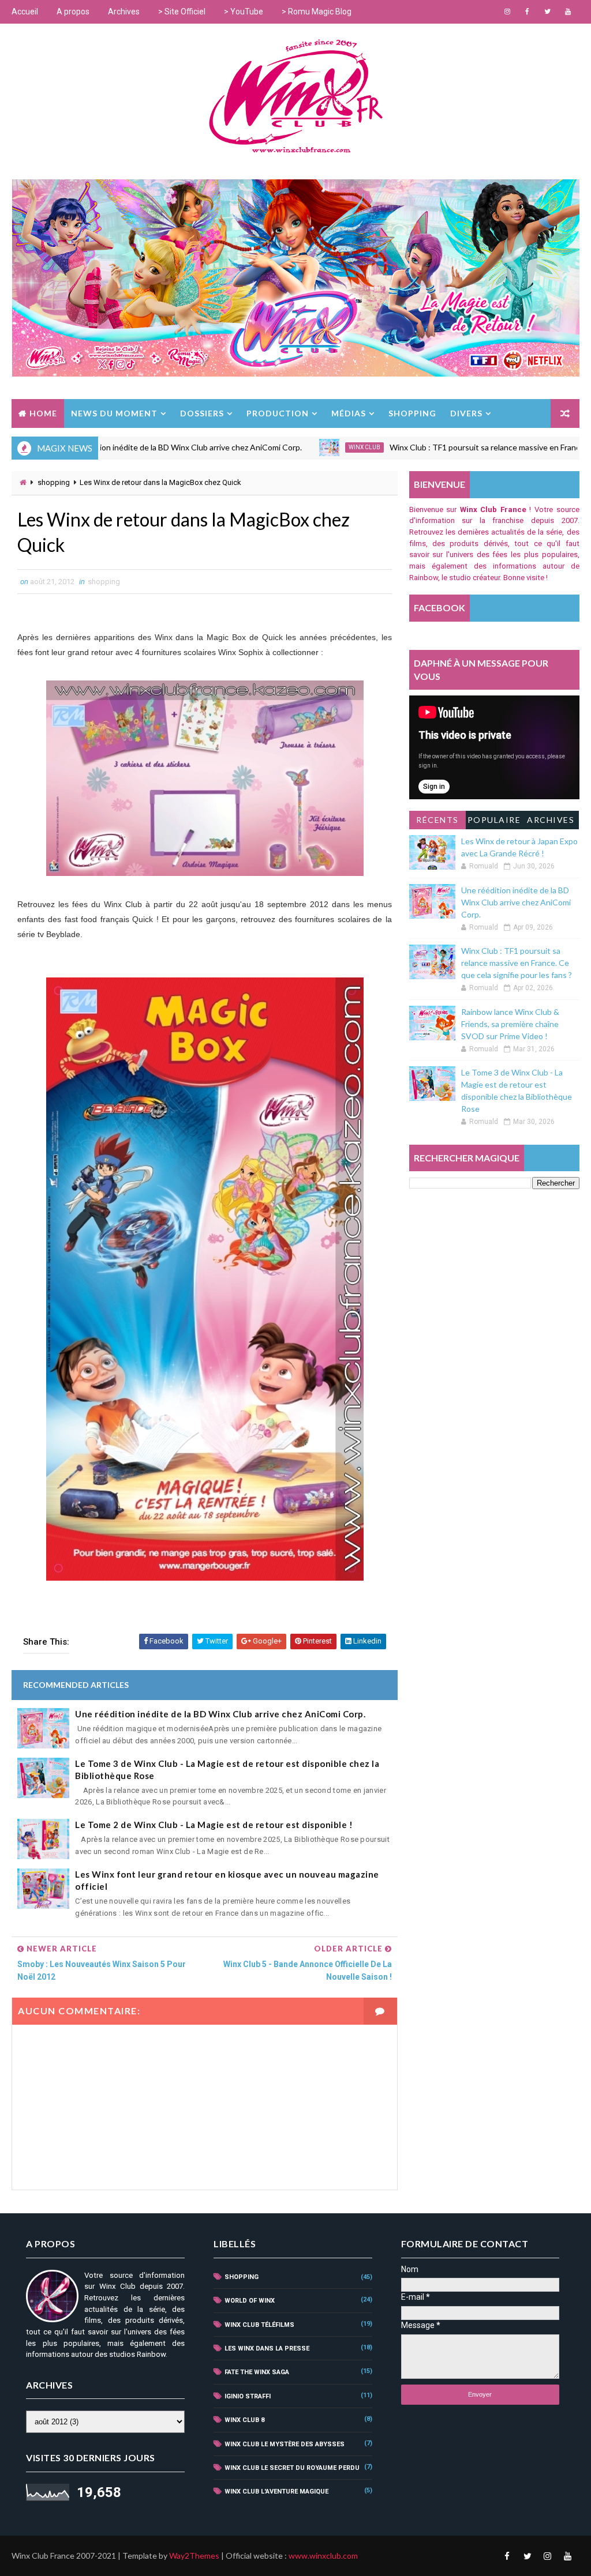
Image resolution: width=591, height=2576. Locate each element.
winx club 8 (244, 2420)
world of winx (250, 2301)
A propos (73, 12)
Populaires (494, 822)
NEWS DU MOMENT (114, 413)
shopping (54, 482)
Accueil (25, 12)
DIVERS (466, 413)
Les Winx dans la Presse (267, 2349)
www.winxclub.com (323, 2556)
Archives (124, 12)
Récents (437, 820)
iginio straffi (248, 2396)
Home (43, 413)
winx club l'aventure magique (276, 2492)
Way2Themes (194, 2556)
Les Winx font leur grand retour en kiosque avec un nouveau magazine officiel (227, 1880)
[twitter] (548, 12)
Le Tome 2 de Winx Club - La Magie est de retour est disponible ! (214, 1825)
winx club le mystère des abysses (285, 2444)
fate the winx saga (257, 2372)
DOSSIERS (202, 413)
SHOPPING (412, 413)
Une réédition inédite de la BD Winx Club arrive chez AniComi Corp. (220, 1714)
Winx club (288, 447)
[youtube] (568, 12)
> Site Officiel (182, 12)
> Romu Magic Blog (317, 12)
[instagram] (507, 12)
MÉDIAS (349, 413)
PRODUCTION (278, 413)
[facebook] (528, 12)
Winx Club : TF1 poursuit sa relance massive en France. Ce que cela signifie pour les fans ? (517, 963)
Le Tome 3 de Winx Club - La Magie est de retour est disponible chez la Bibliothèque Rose (227, 1770)
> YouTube (244, 12)
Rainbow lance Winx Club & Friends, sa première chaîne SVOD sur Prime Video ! (510, 1024)
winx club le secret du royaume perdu (292, 2468)
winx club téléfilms (259, 2325)
